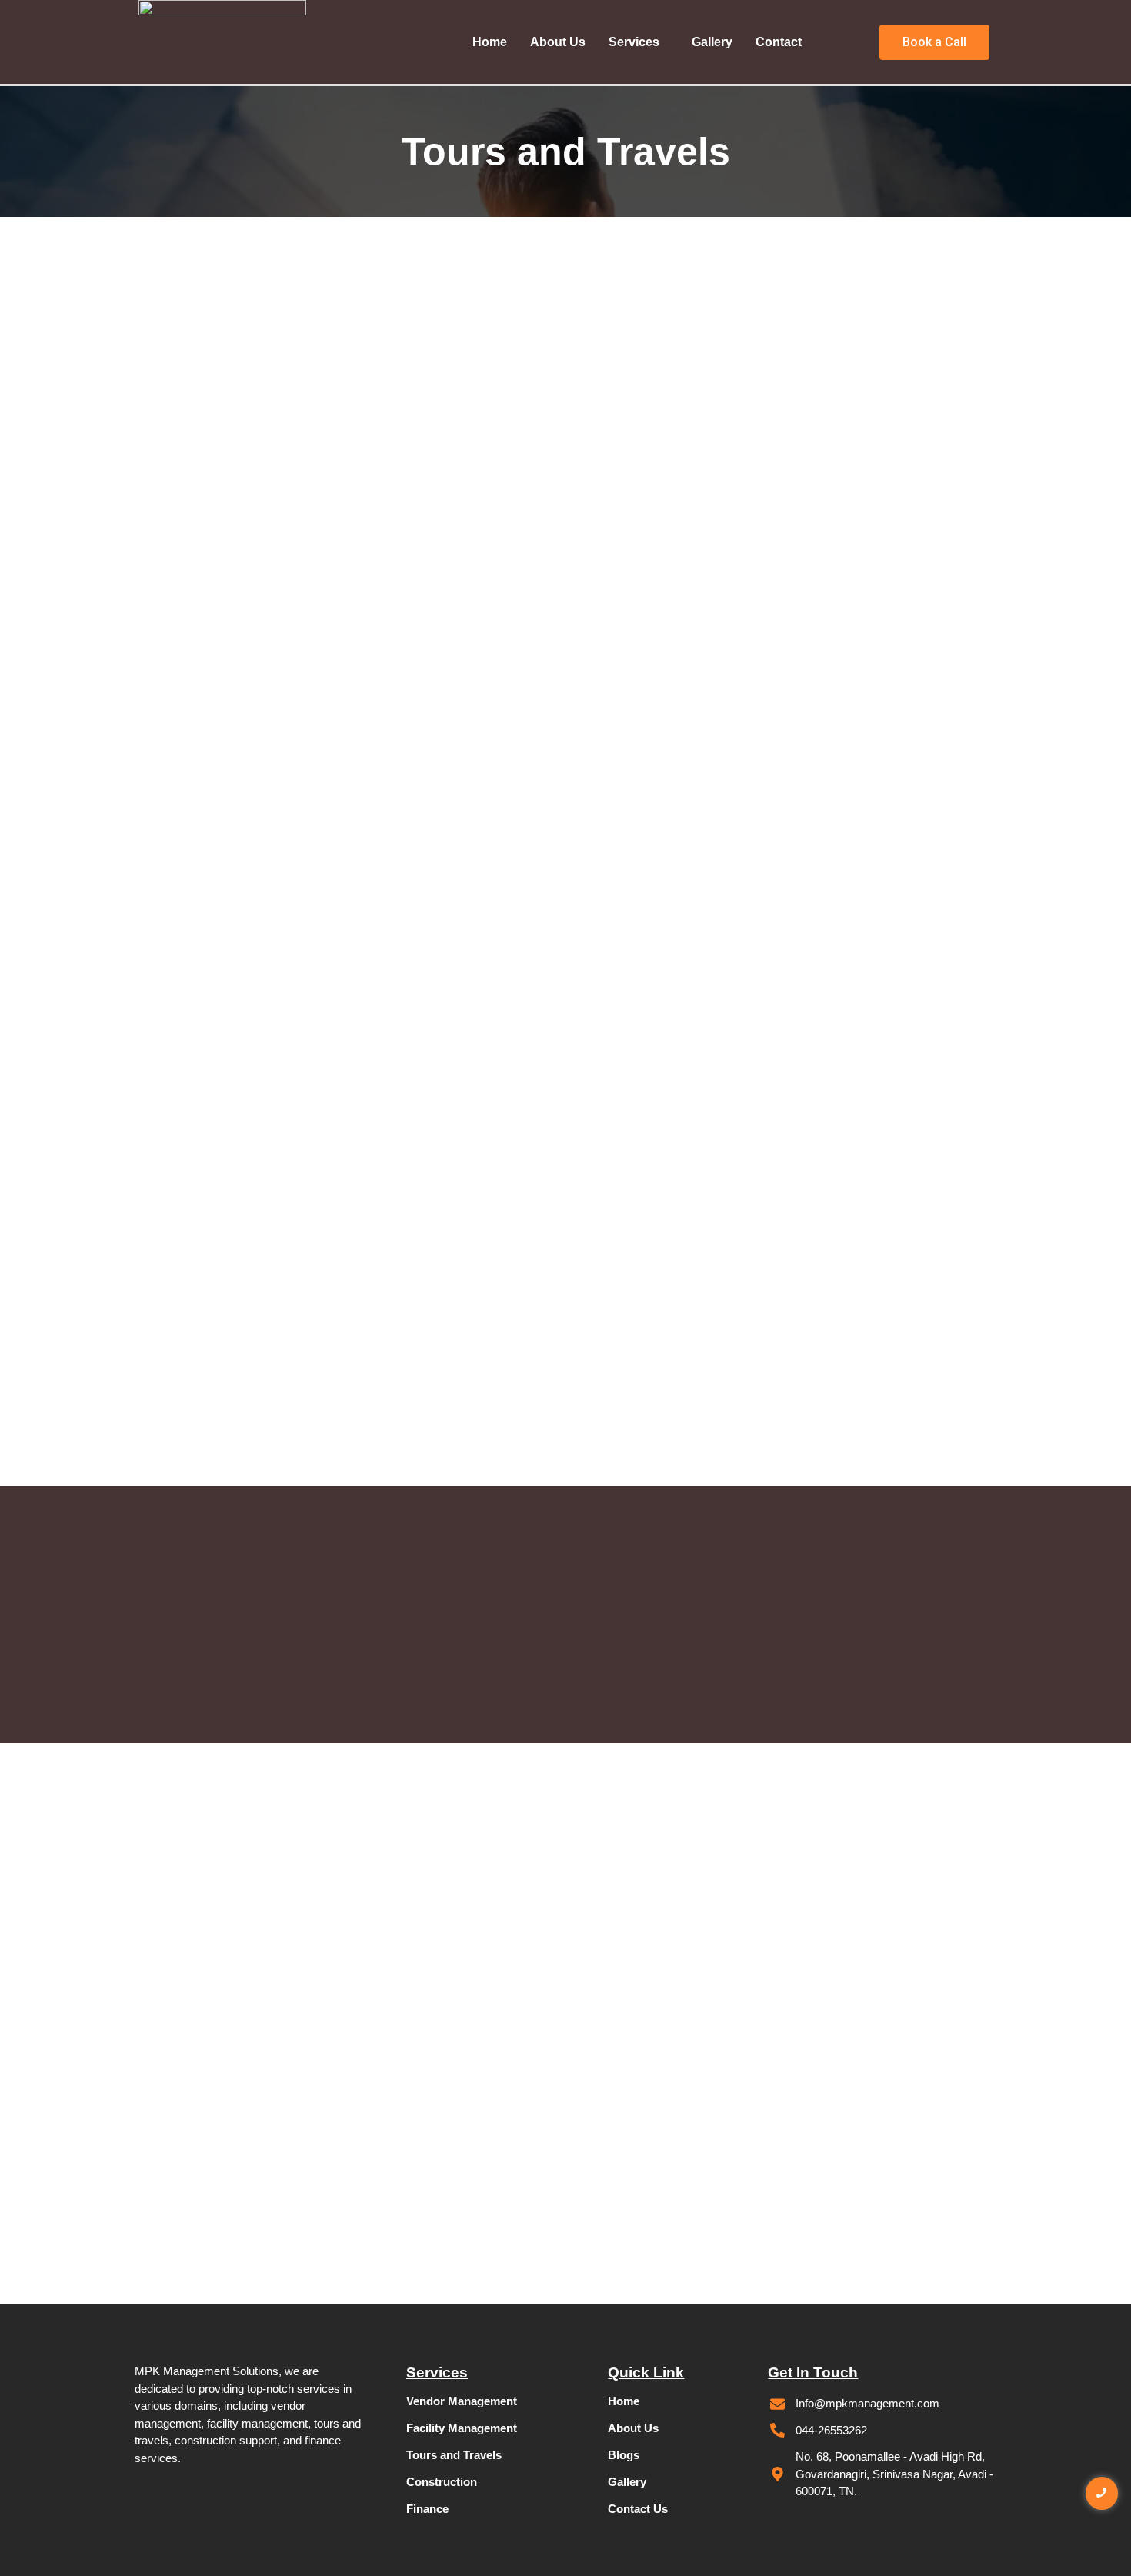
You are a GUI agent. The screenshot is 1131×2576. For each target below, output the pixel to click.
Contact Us (638, 2509)
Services (634, 42)
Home (490, 42)
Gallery (712, 42)
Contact (779, 42)
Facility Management (462, 2428)
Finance (427, 2509)
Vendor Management (462, 2401)
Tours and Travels (454, 2455)
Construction (442, 2482)
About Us (558, 42)
